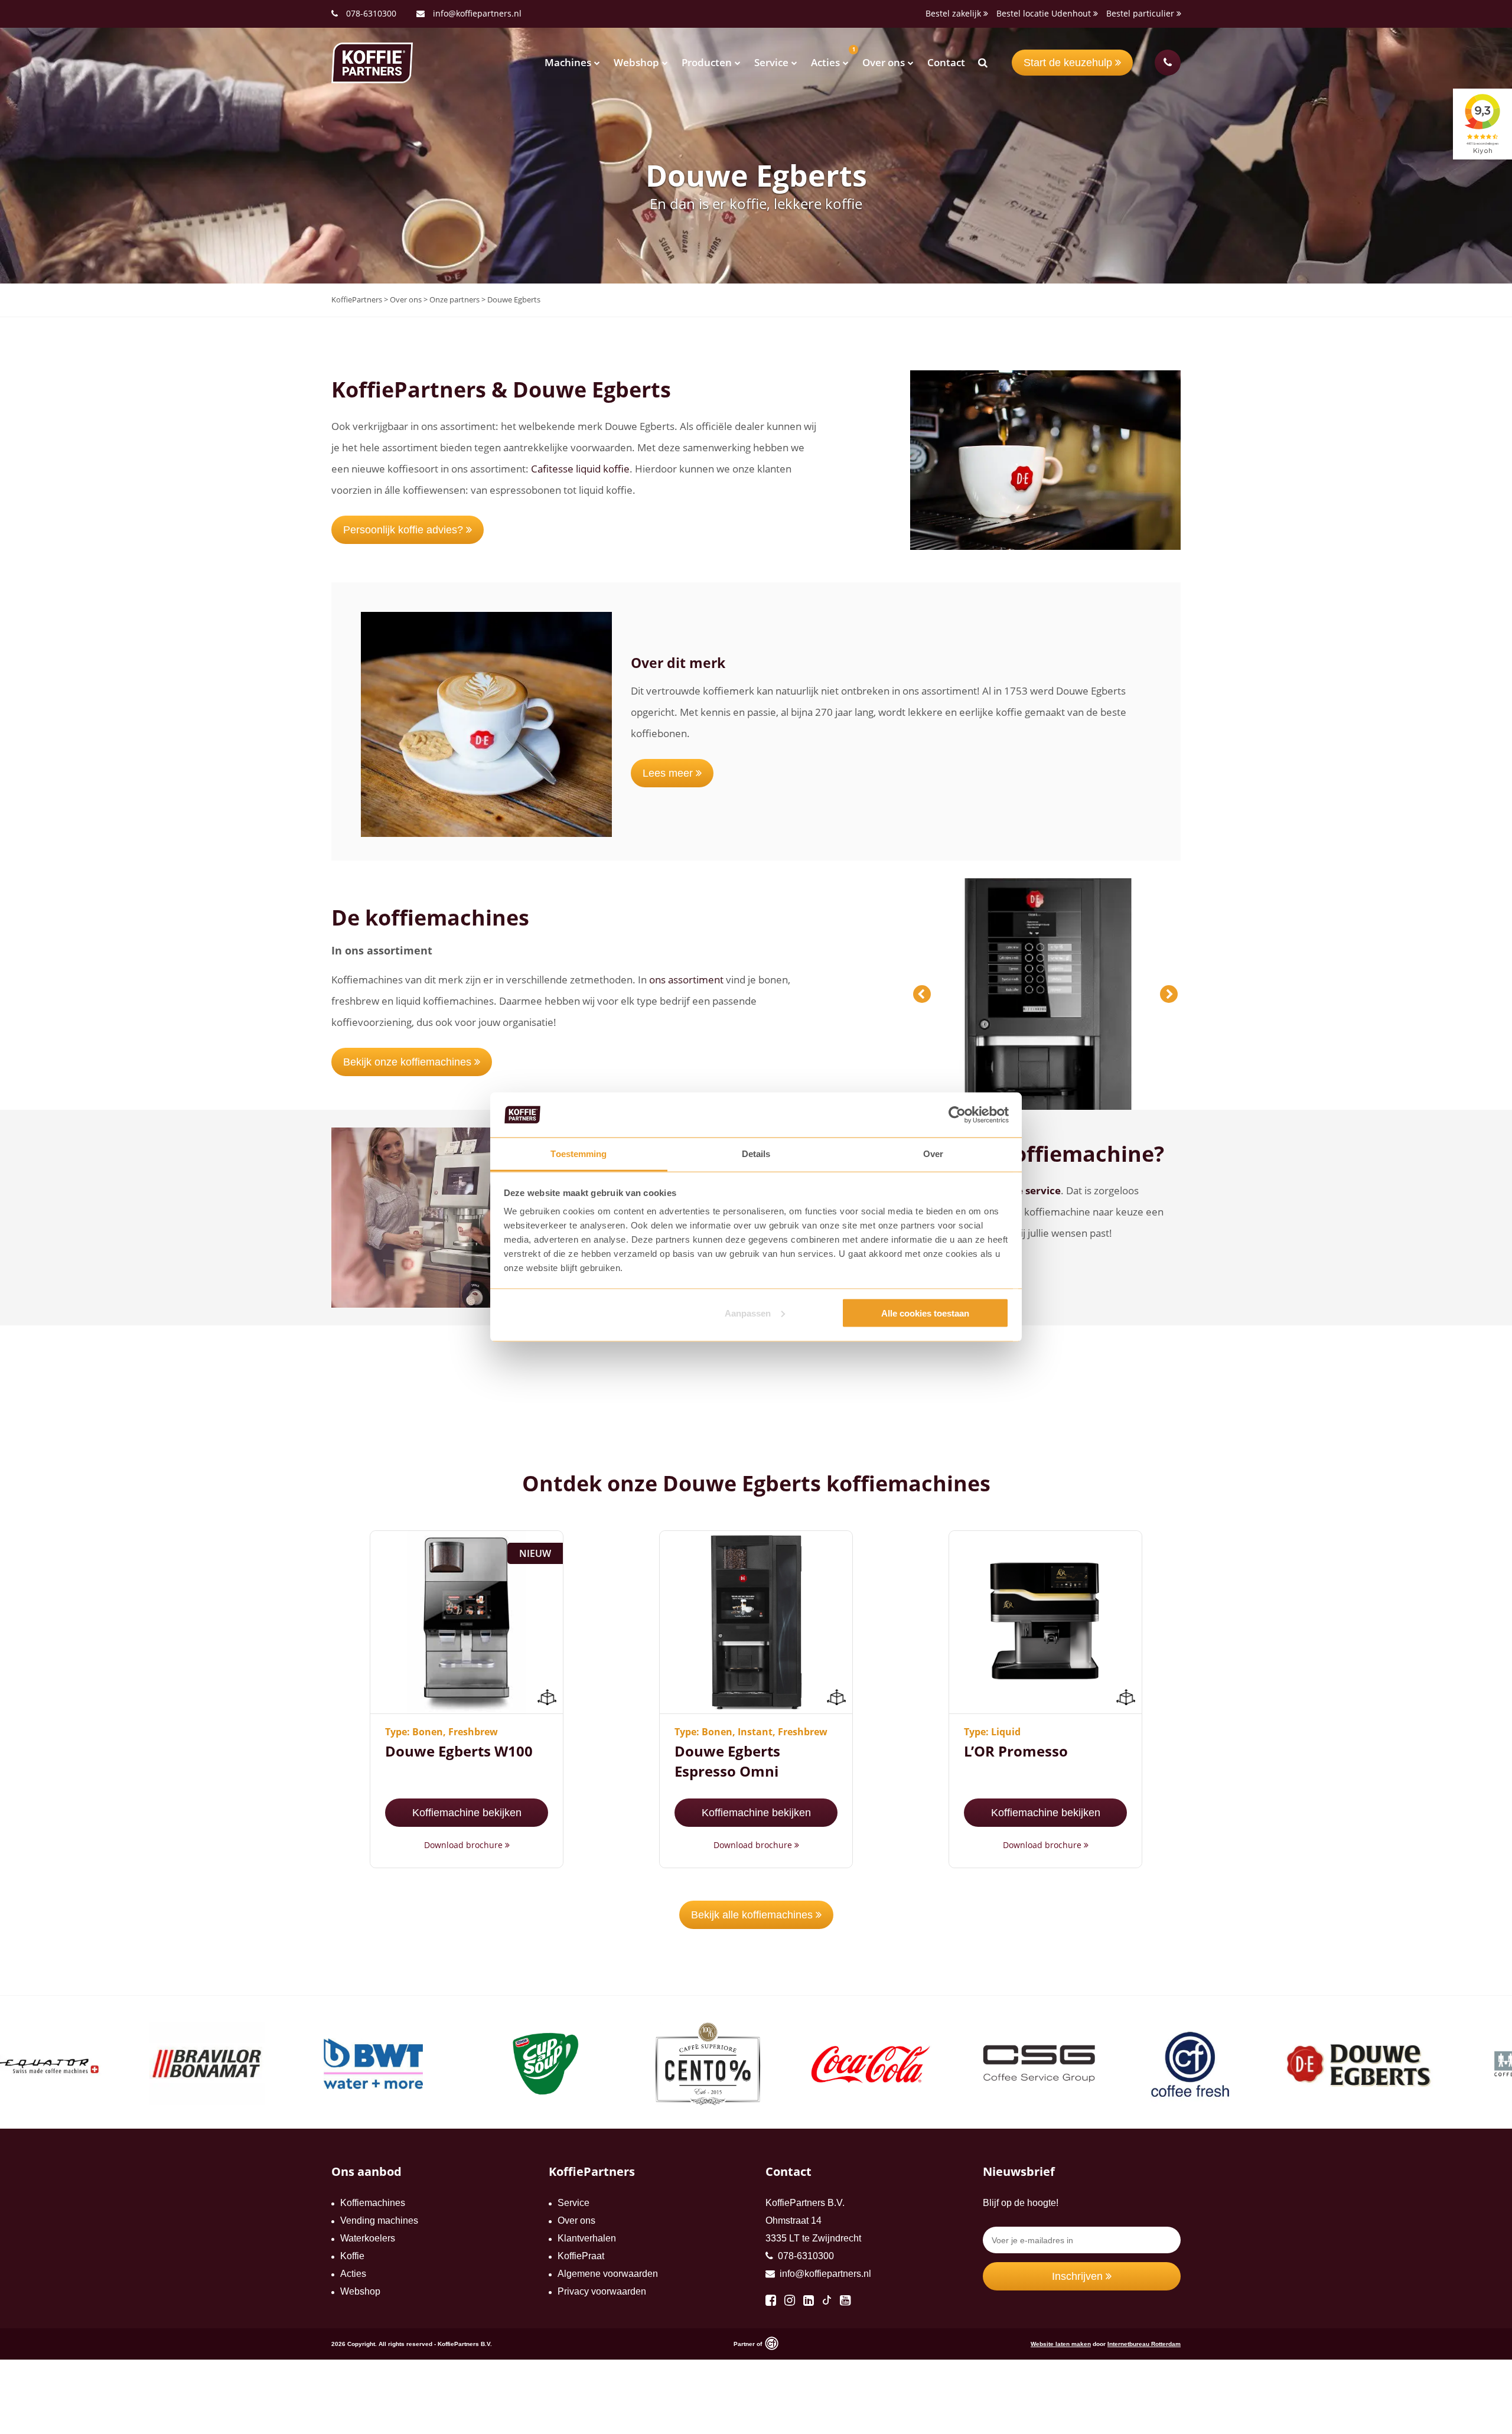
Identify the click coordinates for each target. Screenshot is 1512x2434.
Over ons (884, 62)
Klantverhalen (587, 2238)
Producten (707, 62)
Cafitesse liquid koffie (580, 469)
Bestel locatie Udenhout (1045, 13)
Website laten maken (1061, 2344)
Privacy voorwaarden (602, 2291)
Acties (825, 62)
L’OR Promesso (1016, 1751)
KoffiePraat (581, 2256)
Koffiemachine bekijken (467, 1813)
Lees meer (669, 773)
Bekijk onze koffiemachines (409, 1062)
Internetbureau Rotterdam (1144, 2344)
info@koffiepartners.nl (476, 13)
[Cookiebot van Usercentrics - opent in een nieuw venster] (957, 1115)
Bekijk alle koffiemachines (753, 1915)
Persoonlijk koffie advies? (405, 530)
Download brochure (465, 1845)
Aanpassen (748, 1313)
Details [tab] (756, 1154)
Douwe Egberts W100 (459, 1751)
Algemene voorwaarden (608, 2274)
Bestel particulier (1141, 13)
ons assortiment (686, 980)
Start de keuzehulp (1069, 63)
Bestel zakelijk (954, 13)
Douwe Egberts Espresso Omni (727, 1761)
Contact (946, 62)
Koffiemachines (373, 2203)
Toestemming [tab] (579, 1154)
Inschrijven (1079, 2276)
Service (771, 62)
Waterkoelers (368, 2238)
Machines (568, 62)
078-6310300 (371, 13)
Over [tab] (933, 1154)
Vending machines (379, 2220)
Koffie (352, 2256)
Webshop (636, 62)
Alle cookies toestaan (925, 1313)
